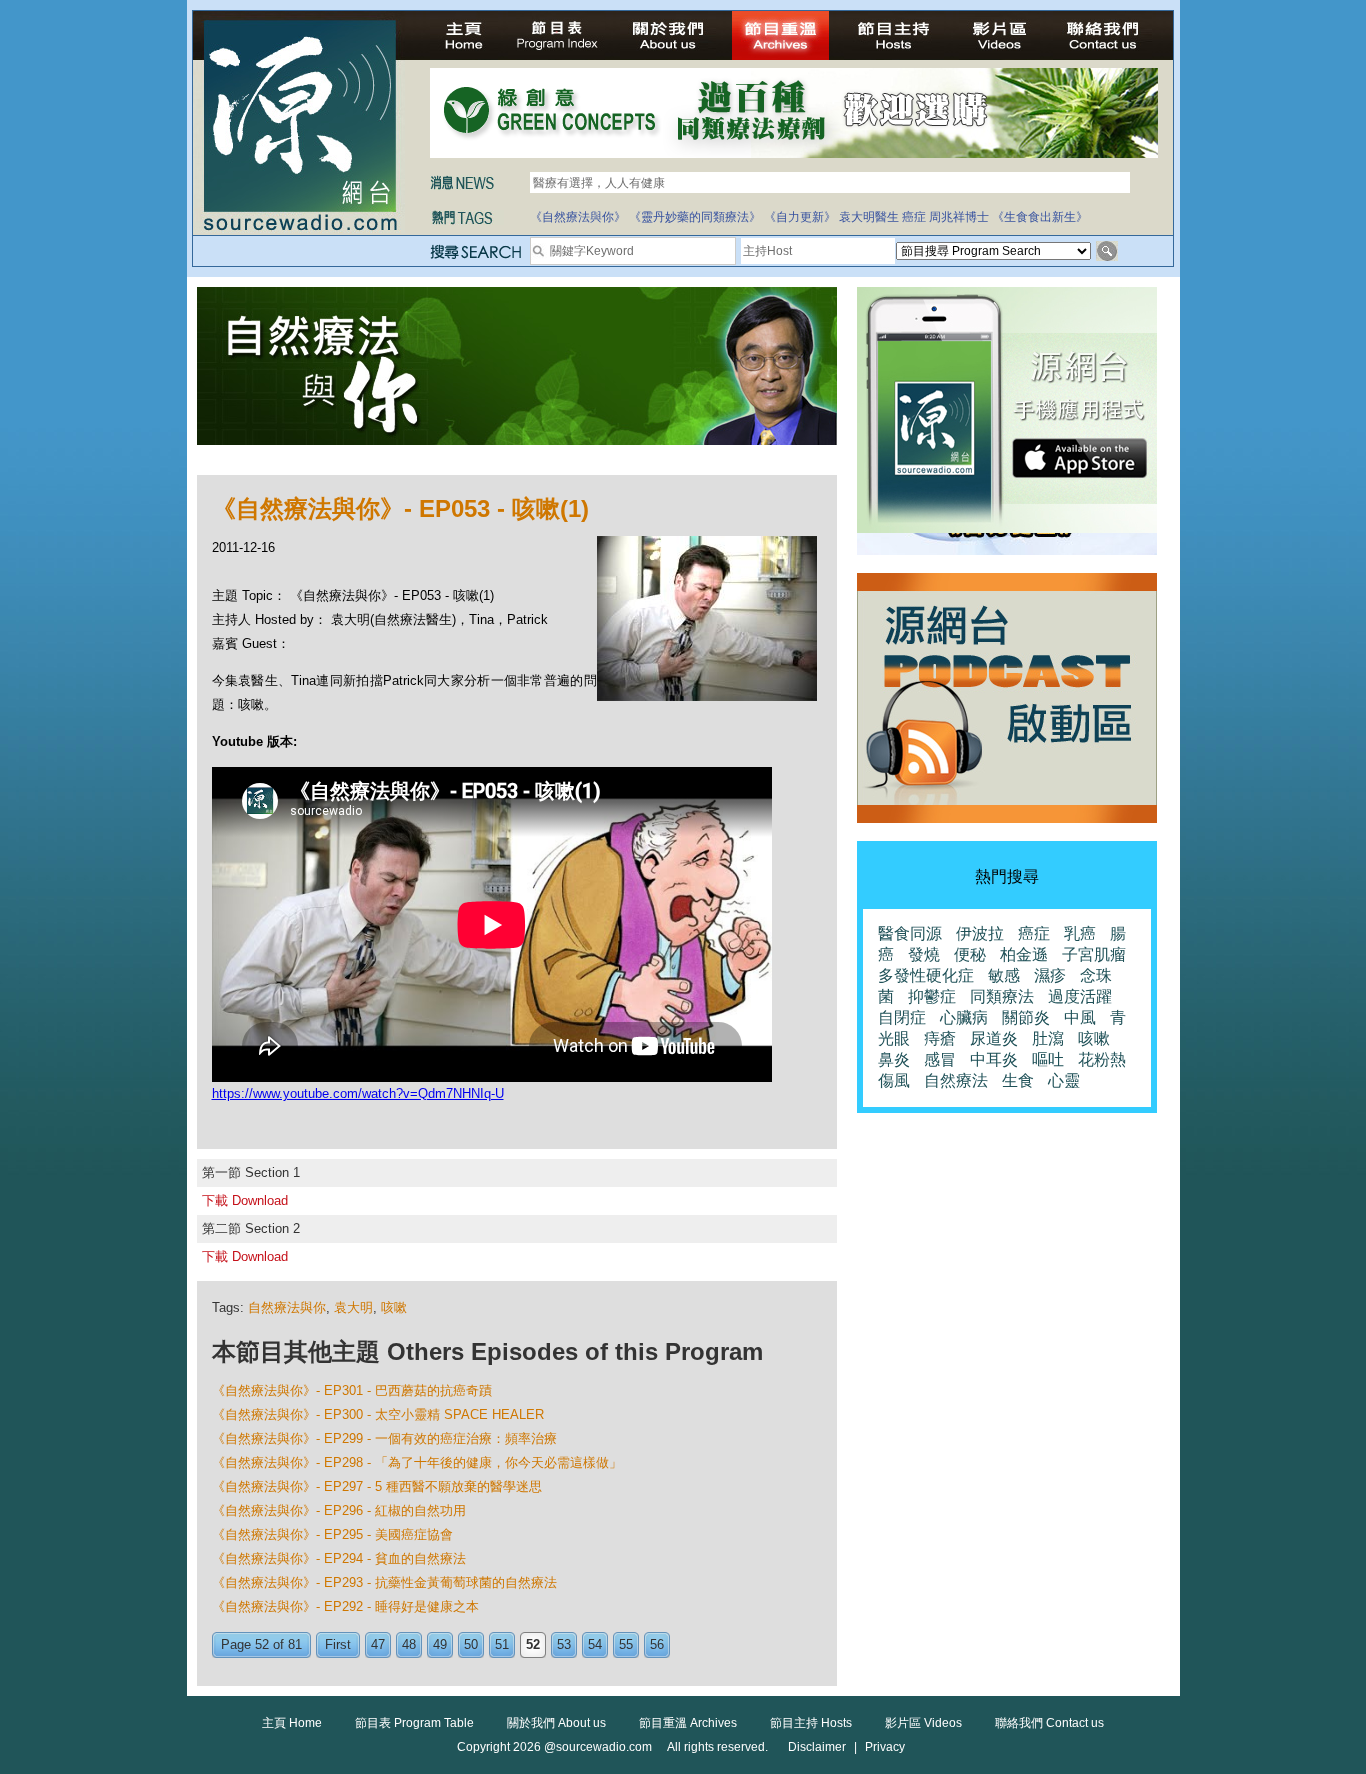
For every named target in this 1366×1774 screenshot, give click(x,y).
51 (502, 1644)
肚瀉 (1048, 1038)
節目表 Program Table (414, 1723)
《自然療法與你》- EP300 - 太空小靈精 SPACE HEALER (378, 1414)
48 (409, 1644)
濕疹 (1050, 975)
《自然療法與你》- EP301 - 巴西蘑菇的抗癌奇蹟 (352, 1390)
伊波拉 (980, 933)
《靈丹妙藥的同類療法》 (695, 217)
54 (595, 1644)
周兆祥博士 (959, 217)
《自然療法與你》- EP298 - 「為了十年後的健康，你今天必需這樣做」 (417, 1462)
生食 (1018, 1080)
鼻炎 (894, 1059)
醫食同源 (910, 933)
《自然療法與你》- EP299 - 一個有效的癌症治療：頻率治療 (384, 1438)
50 (471, 1644)
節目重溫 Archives (688, 1723)
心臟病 (964, 1017)
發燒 (924, 954)
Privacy (885, 1747)
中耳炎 (994, 1059)
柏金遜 (1024, 954)
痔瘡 (940, 1038)
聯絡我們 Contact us (1049, 1723)
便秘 (970, 954)
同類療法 (1002, 996)
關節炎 (1026, 1017)
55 (626, 1644)
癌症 (914, 217)
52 (533, 1644)
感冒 (940, 1059)
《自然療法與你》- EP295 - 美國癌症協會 (332, 1534)
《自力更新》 (800, 217)
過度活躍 (1080, 996)
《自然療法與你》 (578, 217)
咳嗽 (394, 1307)
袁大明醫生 (869, 217)
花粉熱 (1102, 1059)
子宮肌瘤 (1094, 954)
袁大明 (353, 1307)
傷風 (894, 1080)
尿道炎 (994, 1038)
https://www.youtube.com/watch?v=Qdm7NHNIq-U (358, 1093)
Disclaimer (817, 1747)
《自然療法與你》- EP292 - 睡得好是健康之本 (345, 1606)
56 (657, 1644)
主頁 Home (292, 1723)
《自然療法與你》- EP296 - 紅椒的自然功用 (339, 1510)
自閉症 (902, 1017)
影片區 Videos (923, 1723)
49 (440, 1644)
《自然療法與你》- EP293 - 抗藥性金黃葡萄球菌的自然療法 (384, 1582)
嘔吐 (1048, 1059)
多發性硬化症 (926, 975)
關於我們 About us (556, 1723)
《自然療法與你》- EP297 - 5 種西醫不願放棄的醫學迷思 (377, 1486)
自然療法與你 (287, 1307)
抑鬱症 (932, 996)
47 (378, 1644)
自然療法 (956, 1080)
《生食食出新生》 (1040, 217)
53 (564, 1644)
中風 (1080, 1017)
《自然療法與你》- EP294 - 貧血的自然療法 (339, 1558)
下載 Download (245, 1200)
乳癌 (1080, 933)
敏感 (1004, 975)
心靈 (1064, 1080)
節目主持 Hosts (811, 1723)
